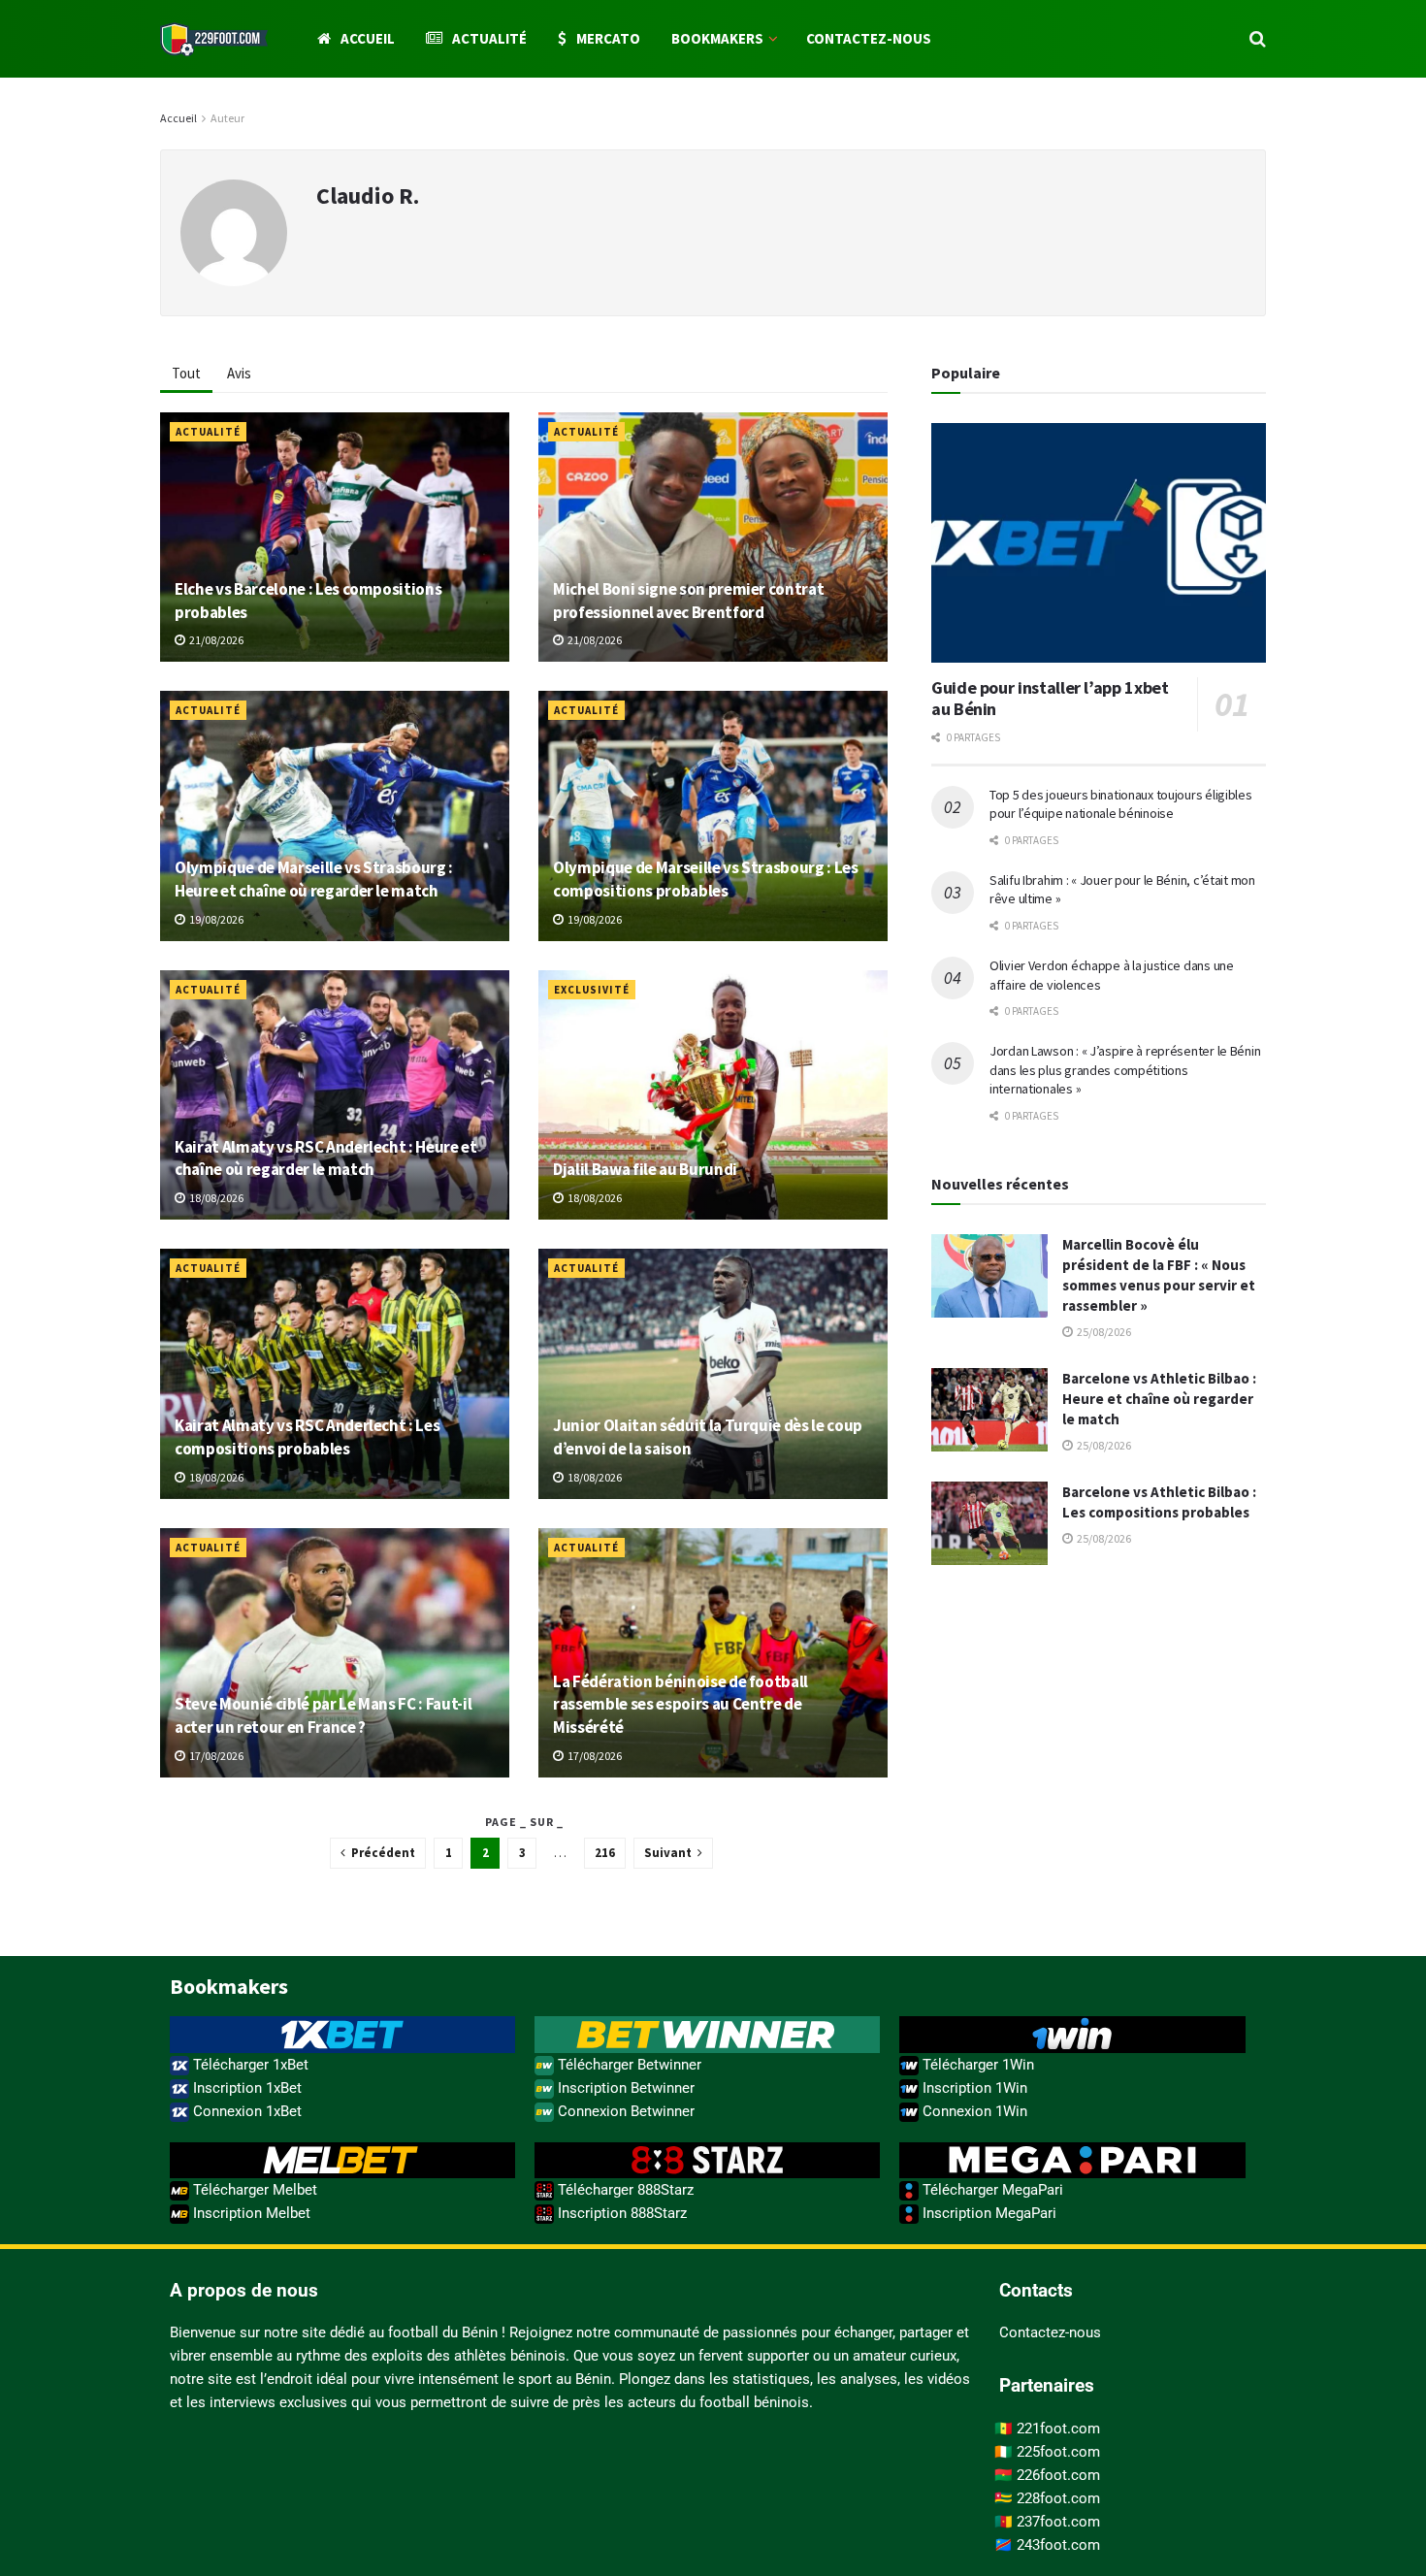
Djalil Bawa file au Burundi (645, 1169)
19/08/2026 (215, 919)
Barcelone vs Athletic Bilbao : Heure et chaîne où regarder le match (1159, 1399)
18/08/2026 (215, 1198)
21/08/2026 (215, 640)
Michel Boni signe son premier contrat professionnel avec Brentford (688, 601)
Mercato (608, 38)
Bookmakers (717, 38)
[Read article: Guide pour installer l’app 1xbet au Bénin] (1099, 543)
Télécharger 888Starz (624, 2190)
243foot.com (1058, 2545)
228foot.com (1058, 2498)
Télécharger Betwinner (628, 2065)
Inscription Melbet (250, 2213)
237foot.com (1058, 2522)
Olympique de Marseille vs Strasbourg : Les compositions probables (706, 879)
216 (605, 1853)
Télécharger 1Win (976, 2065)
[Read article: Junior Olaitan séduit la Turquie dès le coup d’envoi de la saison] (713, 1373)
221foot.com (1058, 2429)
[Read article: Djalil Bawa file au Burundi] (713, 1095)
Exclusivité (592, 990)
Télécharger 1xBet (249, 2065)
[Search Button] (1258, 39)
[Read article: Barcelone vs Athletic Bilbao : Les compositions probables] (989, 1523)
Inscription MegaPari (988, 2213)
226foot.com (1058, 2475)
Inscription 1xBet (245, 2088)
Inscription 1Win (973, 2088)
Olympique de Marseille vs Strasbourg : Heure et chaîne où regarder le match (314, 879)
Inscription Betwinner (624, 2088)
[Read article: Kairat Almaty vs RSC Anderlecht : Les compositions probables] (335, 1373)
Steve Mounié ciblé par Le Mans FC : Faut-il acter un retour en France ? (323, 1715)
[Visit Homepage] (214, 39)
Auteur (227, 118)
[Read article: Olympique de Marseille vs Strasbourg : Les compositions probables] (713, 815)
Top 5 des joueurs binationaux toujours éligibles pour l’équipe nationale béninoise (1121, 804)
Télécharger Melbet (253, 2190)
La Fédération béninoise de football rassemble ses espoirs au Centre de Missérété (681, 1705)
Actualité (489, 38)
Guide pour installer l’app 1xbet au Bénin (1050, 699)
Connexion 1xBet (245, 2111)
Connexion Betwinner (624, 2111)
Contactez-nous (869, 38)
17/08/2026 (215, 1756)
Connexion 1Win (973, 2111)
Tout (186, 373)
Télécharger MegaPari (991, 2190)
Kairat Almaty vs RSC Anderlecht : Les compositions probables (307, 1437)
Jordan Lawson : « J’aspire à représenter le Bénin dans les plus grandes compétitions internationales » (1125, 1070)
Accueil (368, 38)
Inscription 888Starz (620, 2213)
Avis (239, 373)
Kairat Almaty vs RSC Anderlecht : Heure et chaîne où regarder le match (326, 1158)
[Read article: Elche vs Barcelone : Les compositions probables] (335, 537)
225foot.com (1058, 2452)
